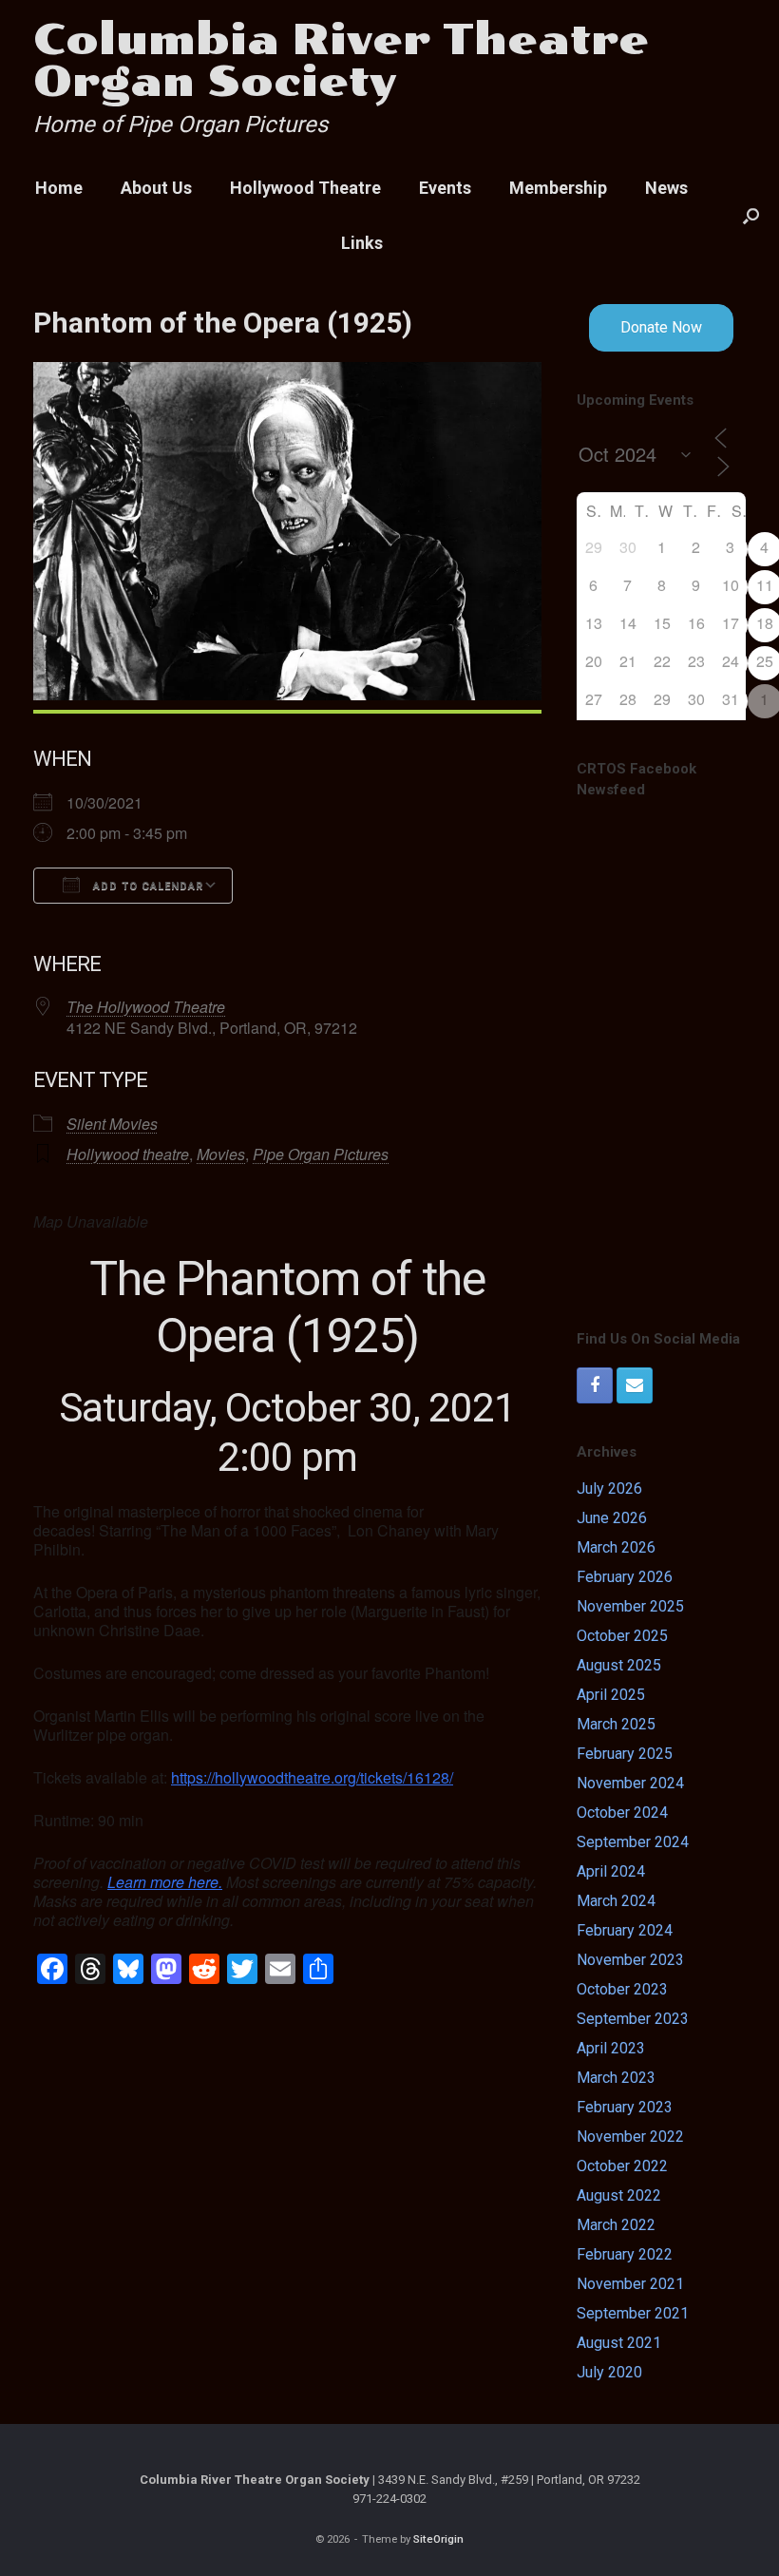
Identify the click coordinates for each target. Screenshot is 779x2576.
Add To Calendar (146, 886)
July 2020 (609, 2372)
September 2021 (633, 2313)
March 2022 (616, 2225)
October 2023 (622, 1989)
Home (59, 188)
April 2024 (611, 1871)
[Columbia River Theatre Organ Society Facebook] (595, 1385)
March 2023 (616, 2078)
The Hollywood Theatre (146, 1007)
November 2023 (630, 1960)
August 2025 (619, 1665)
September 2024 (633, 1842)
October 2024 (622, 1813)
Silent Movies (112, 1124)
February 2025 (625, 1754)
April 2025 (611, 1695)
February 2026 (625, 1577)
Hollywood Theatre (305, 188)
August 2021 (619, 2343)
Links (362, 243)
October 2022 (622, 2166)
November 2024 (630, 1783)
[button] (751, 216)
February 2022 (625, 2254)
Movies (221, 1154)
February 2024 (625, 1930)
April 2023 (611, 2048)
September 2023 (633, 2019)
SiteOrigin (438, 2539)
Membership (558, 188)
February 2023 (625, 2107)
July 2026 (609, 1488)
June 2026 (612, 1518)
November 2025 (630, 1606)
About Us (156, 188)
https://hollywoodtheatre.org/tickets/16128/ (312, 1777)
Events (445, 188)
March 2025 (616, 1724)
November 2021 (630, 2284)
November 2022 (630, 2137)
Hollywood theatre (128, 1154)
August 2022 (619, 2195)
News (666, 188)
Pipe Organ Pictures (321, 1154)
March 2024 (616, 1901)
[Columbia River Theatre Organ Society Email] (635, 1385)
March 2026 (616, 1547)
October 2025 (622, 1636)
